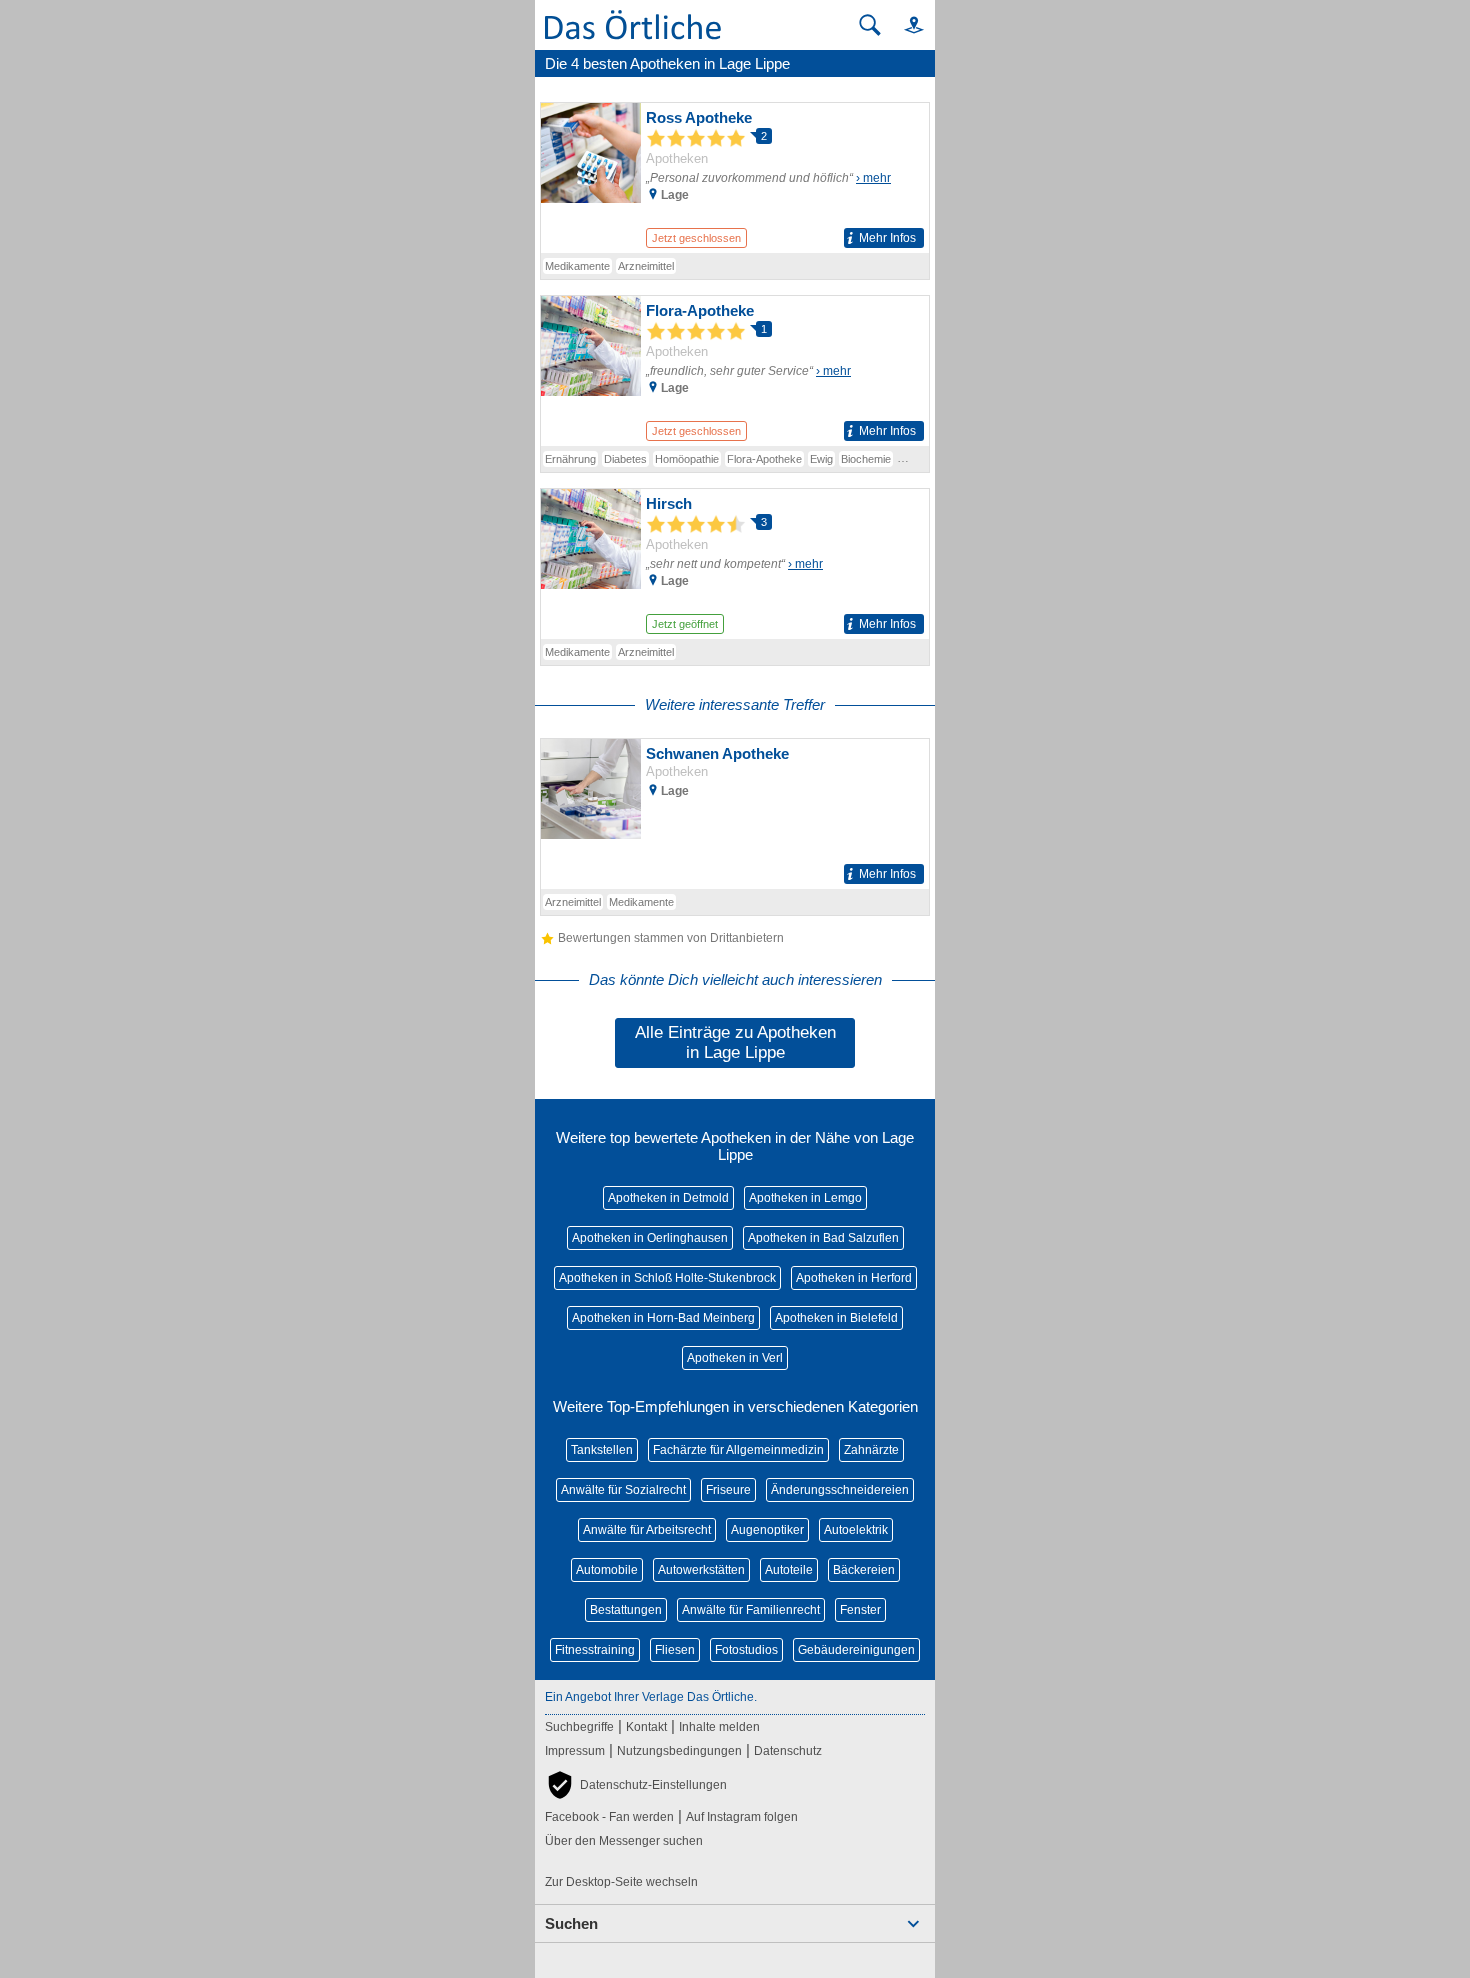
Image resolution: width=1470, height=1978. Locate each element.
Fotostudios (746, 1650)
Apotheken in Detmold (668, 1198)
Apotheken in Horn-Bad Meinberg (663, 1318)
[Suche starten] (870, 25)
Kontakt (646, 1727)
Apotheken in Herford (854, 1278)
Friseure (728, 1490)
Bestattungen (626, 1610)
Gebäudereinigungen (856, 1650)
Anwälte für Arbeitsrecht (647, 1530)
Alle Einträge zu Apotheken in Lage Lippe (735, 1042)
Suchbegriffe (579, 1727)
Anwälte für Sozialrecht (623, 1490)
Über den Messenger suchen (624, 1841)
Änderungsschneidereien (840, 1490)
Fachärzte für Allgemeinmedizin (738, 1450)
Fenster (860, 1610)
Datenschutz (788, 1751)
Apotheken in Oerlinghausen (650, 1238)
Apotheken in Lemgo (805, 1198)
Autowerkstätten (701, 1570)
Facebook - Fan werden (609, 1817)
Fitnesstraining (595, 1650)
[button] (905, 24)
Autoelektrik (856, 1530)
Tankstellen (602, 1450)
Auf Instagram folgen (742, 1817)
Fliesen (675, 1650)
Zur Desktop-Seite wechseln (621, 1882)
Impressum (575, 1751)
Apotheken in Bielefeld (836, 1318)
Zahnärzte (871, 1450)
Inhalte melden (719, 1727)
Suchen (571, 1923)
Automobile (607, 1570)
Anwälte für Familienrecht (751, 1610)
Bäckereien (864, 1570)
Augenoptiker (767, 1530)
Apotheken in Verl (735, 1358)
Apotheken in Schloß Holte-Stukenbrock (667, 1278)
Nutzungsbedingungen (679, 1751)
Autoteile (789, 1570)
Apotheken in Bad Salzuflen (823, 1238)
